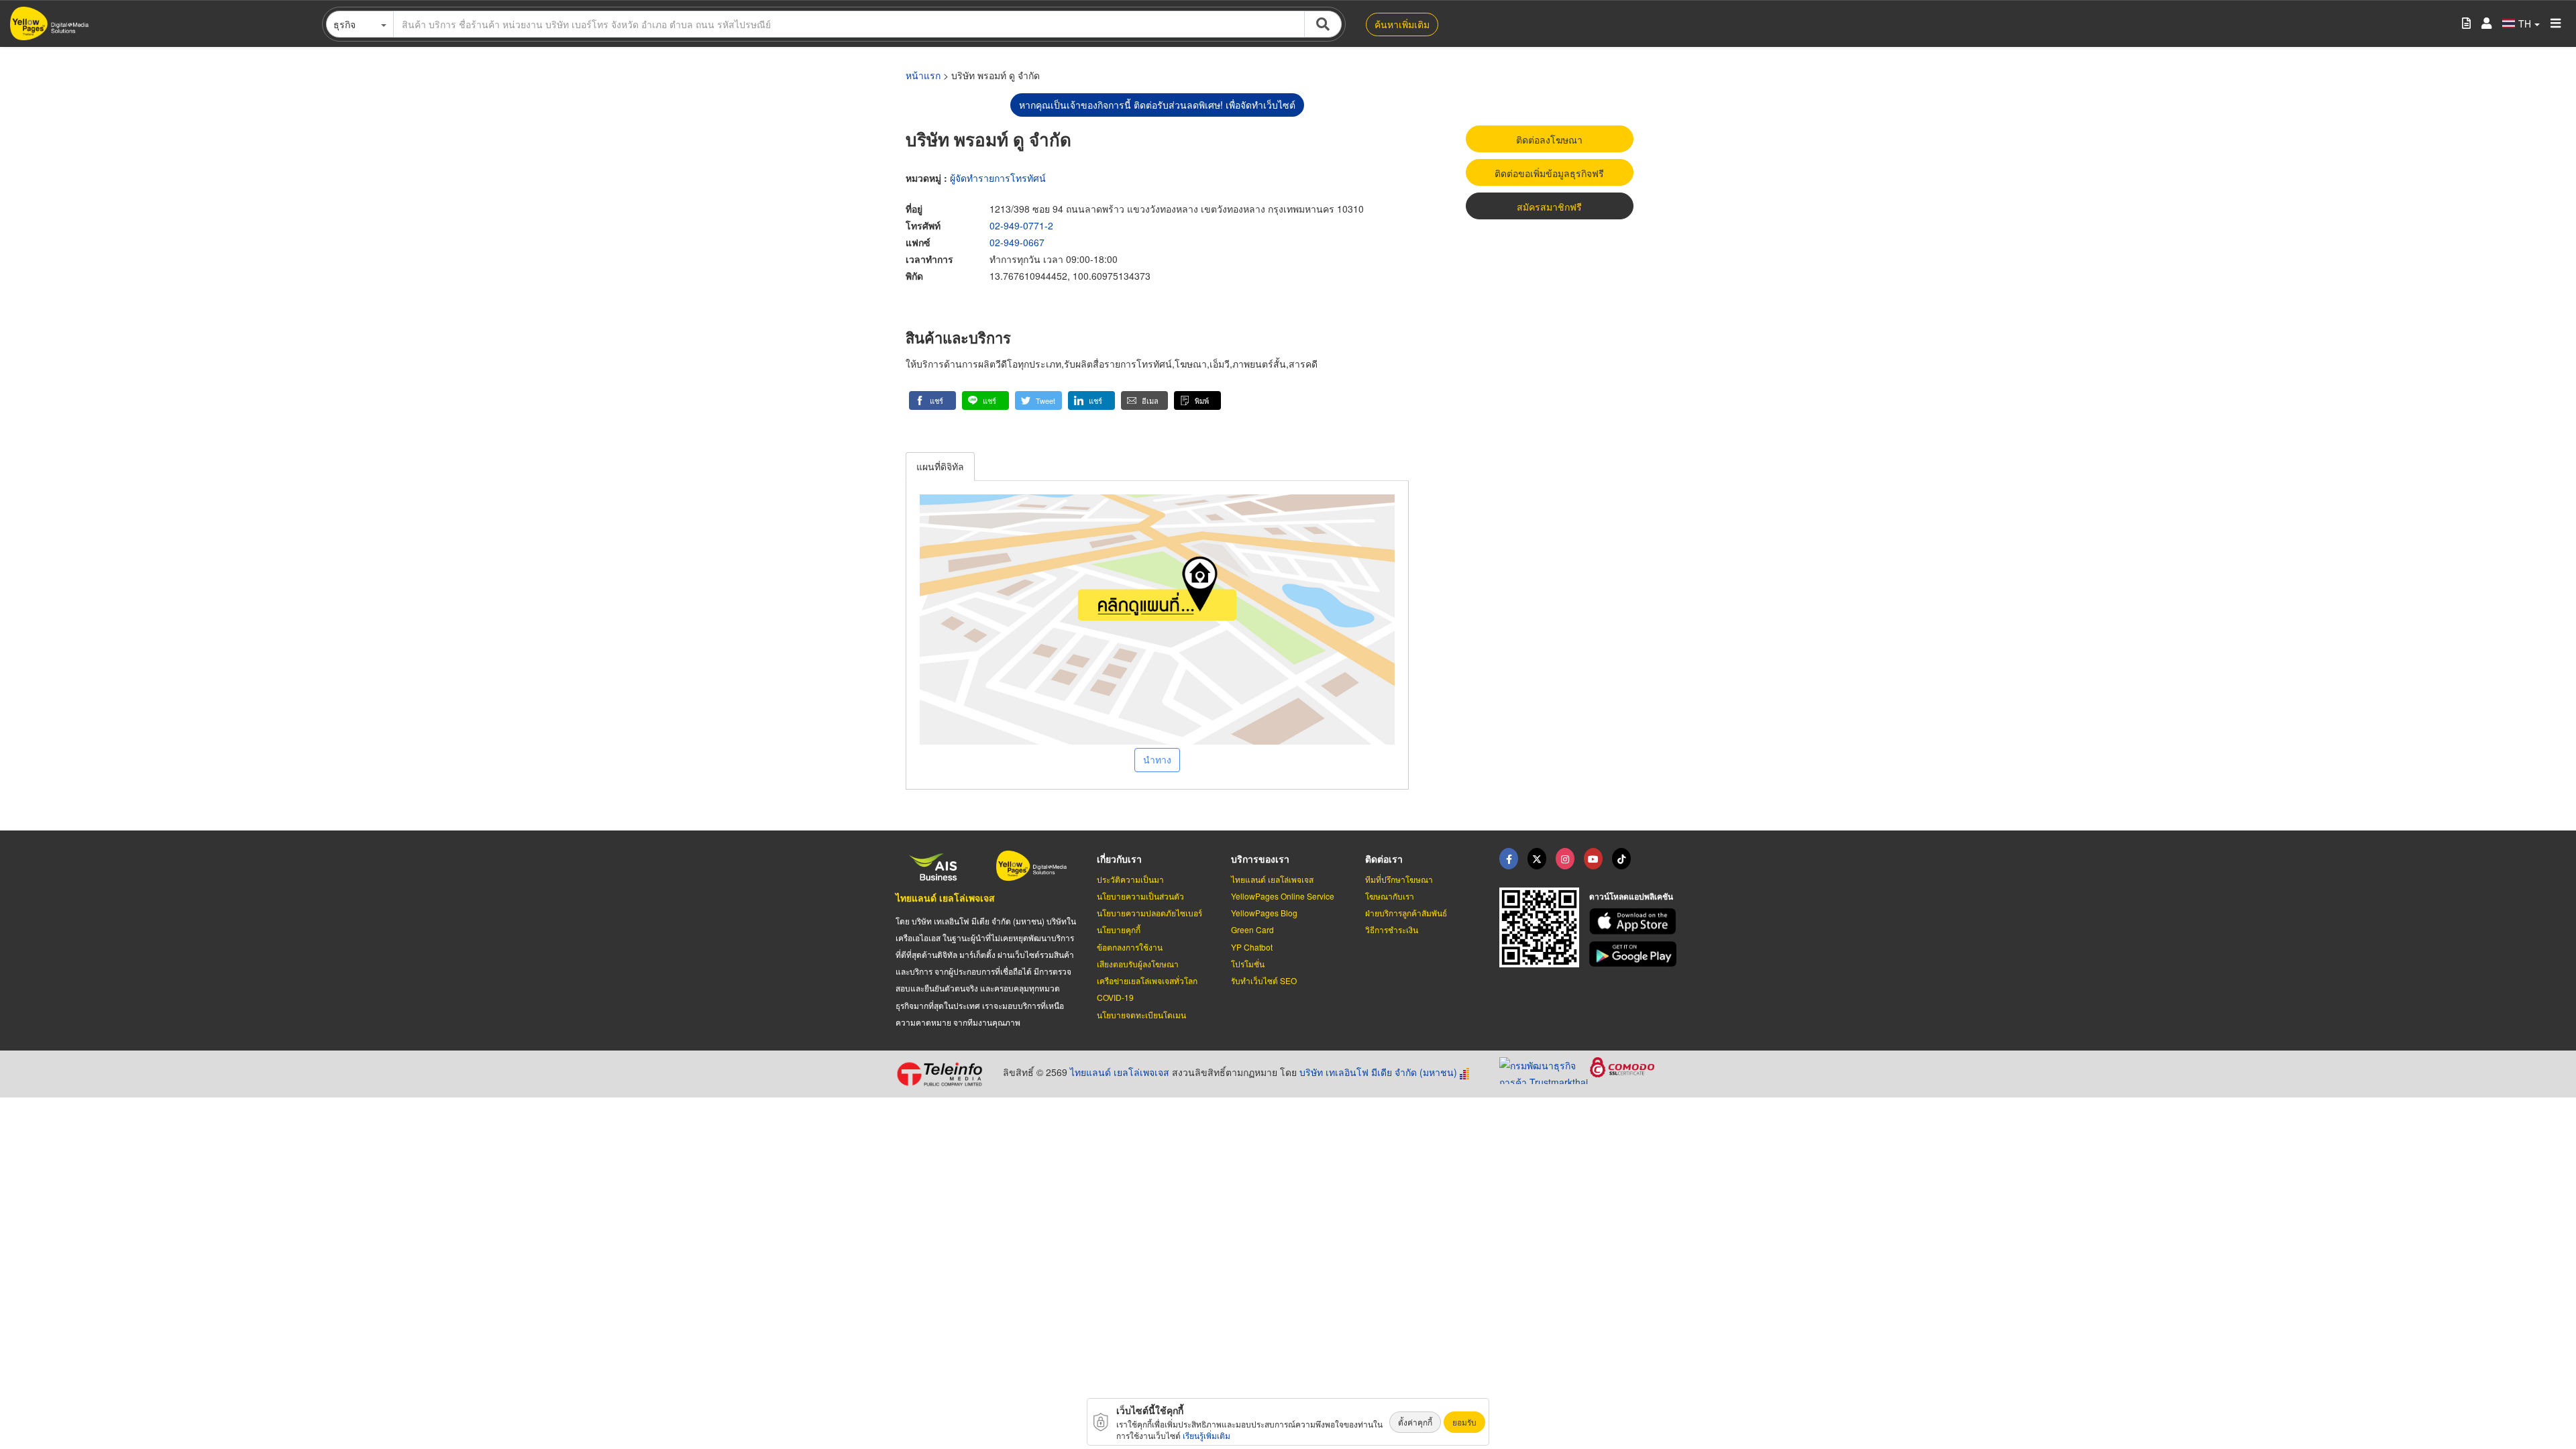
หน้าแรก (923, 75)
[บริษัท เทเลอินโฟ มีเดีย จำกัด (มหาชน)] (944, 1074)
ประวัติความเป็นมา (1130, 879)
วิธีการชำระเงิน (1392, 929)
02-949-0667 (1017, 242)
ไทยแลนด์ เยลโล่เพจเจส (945, 898)
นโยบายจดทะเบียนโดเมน (1141, 1015)
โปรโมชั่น (1248, 964)
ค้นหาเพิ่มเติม (1402, 24)
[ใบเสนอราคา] (2466, 24)
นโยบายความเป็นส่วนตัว (1140, 896)
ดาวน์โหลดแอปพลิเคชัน (1631, 896)
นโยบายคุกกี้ (1119, 929)
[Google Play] (1635, 954)
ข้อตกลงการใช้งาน (1130, 947)
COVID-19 (1115, 997)
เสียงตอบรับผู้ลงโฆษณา (1138, 964)
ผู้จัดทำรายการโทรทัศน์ (998, 178)
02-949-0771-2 (1021, 225)
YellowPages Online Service (1283, 896)
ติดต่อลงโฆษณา (1549, 140)
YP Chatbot (1252, 947)
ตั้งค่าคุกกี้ (1415, 1422)
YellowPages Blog (1264, 913)
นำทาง (1157, 759)
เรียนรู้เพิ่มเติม (1206, 1435)
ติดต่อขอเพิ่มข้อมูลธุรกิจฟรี (1549, 173)
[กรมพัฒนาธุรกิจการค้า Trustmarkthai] (1545, 1069)
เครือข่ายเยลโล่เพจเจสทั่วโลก (1147, 980)
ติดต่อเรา (1384, 859)
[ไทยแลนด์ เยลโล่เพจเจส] (1537, 859)
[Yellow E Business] (1509, 859)
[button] (932, 400)
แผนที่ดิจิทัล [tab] (940, 466)
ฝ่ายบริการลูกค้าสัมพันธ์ (1406, 913)
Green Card (1252, 929)
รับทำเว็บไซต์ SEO (1264, 980)
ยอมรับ (1464, 1422)
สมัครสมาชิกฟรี (1549, 207)
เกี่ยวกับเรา (1119, 859)
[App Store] (1635, 921)
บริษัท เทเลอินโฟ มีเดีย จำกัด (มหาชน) (1378, 1072)
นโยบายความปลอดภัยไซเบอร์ (1149, 913)
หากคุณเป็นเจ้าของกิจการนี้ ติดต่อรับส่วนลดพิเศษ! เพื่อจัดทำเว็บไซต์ (1157, 105)
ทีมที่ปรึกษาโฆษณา (1399, 879)
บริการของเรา (1260, 859)
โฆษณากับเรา (1390, 896)
